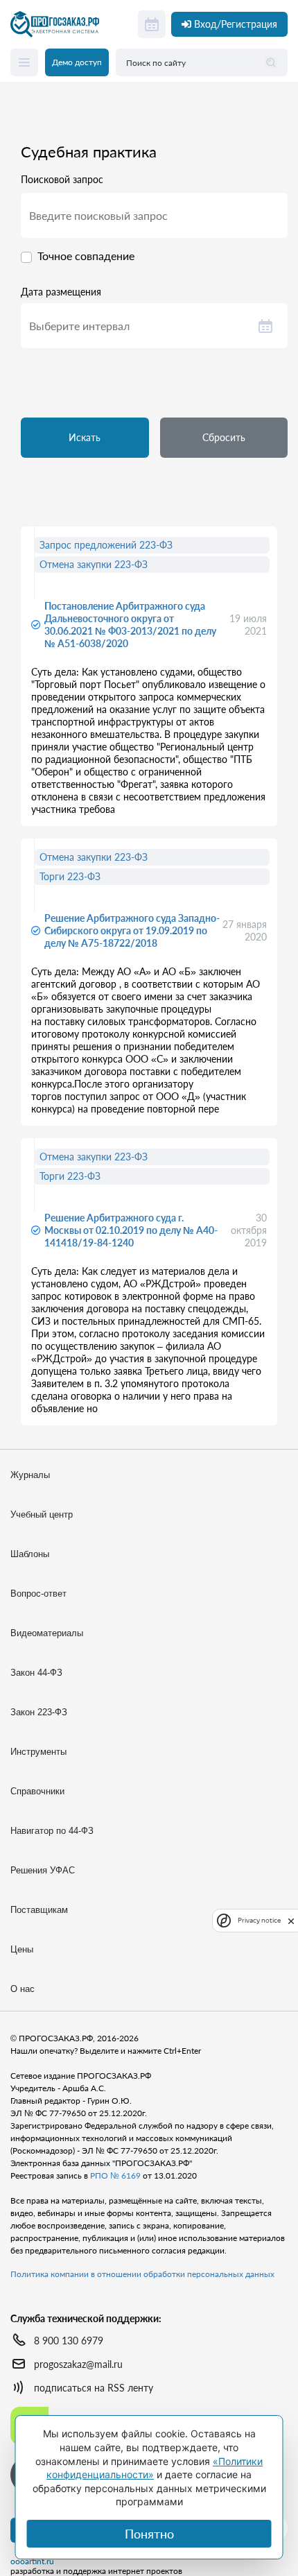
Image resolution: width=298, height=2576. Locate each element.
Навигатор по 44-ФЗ (52, 1831)
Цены (22, 1949)
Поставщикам (39, 1910)
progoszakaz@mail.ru (78, 2364)
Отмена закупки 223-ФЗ (94, 564)
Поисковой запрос (62, 180)
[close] (291, 1920)
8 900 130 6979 (69, 2341)
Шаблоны (30, 1554)
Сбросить (224, 437)
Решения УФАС (43, 1870)
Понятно (149, 2534)
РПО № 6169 (115, 2175)
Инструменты (38, 1752)
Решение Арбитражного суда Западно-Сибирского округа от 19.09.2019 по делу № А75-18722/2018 (132, 930)
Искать (85, 437)
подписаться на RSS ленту (94, 2388)
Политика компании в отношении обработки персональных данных (142, 2274)
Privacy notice (259, 1920)
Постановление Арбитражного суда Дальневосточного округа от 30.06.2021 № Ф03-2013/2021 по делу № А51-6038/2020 (130, 625)
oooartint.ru (32, 2561)
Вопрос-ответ (38, 1594)
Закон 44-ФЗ (36, 1673)
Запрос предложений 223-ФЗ (106, 545)
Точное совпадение (86, 256)
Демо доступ (77, 62)
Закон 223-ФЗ (39, 1712)
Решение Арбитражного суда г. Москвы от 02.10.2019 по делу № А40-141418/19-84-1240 (131, 1230)
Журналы (30, 1475)
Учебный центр (42, 1514)
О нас (23, 1989)
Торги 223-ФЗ (70, 876)
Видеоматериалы (47, 1633)
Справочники (37, 1791)
